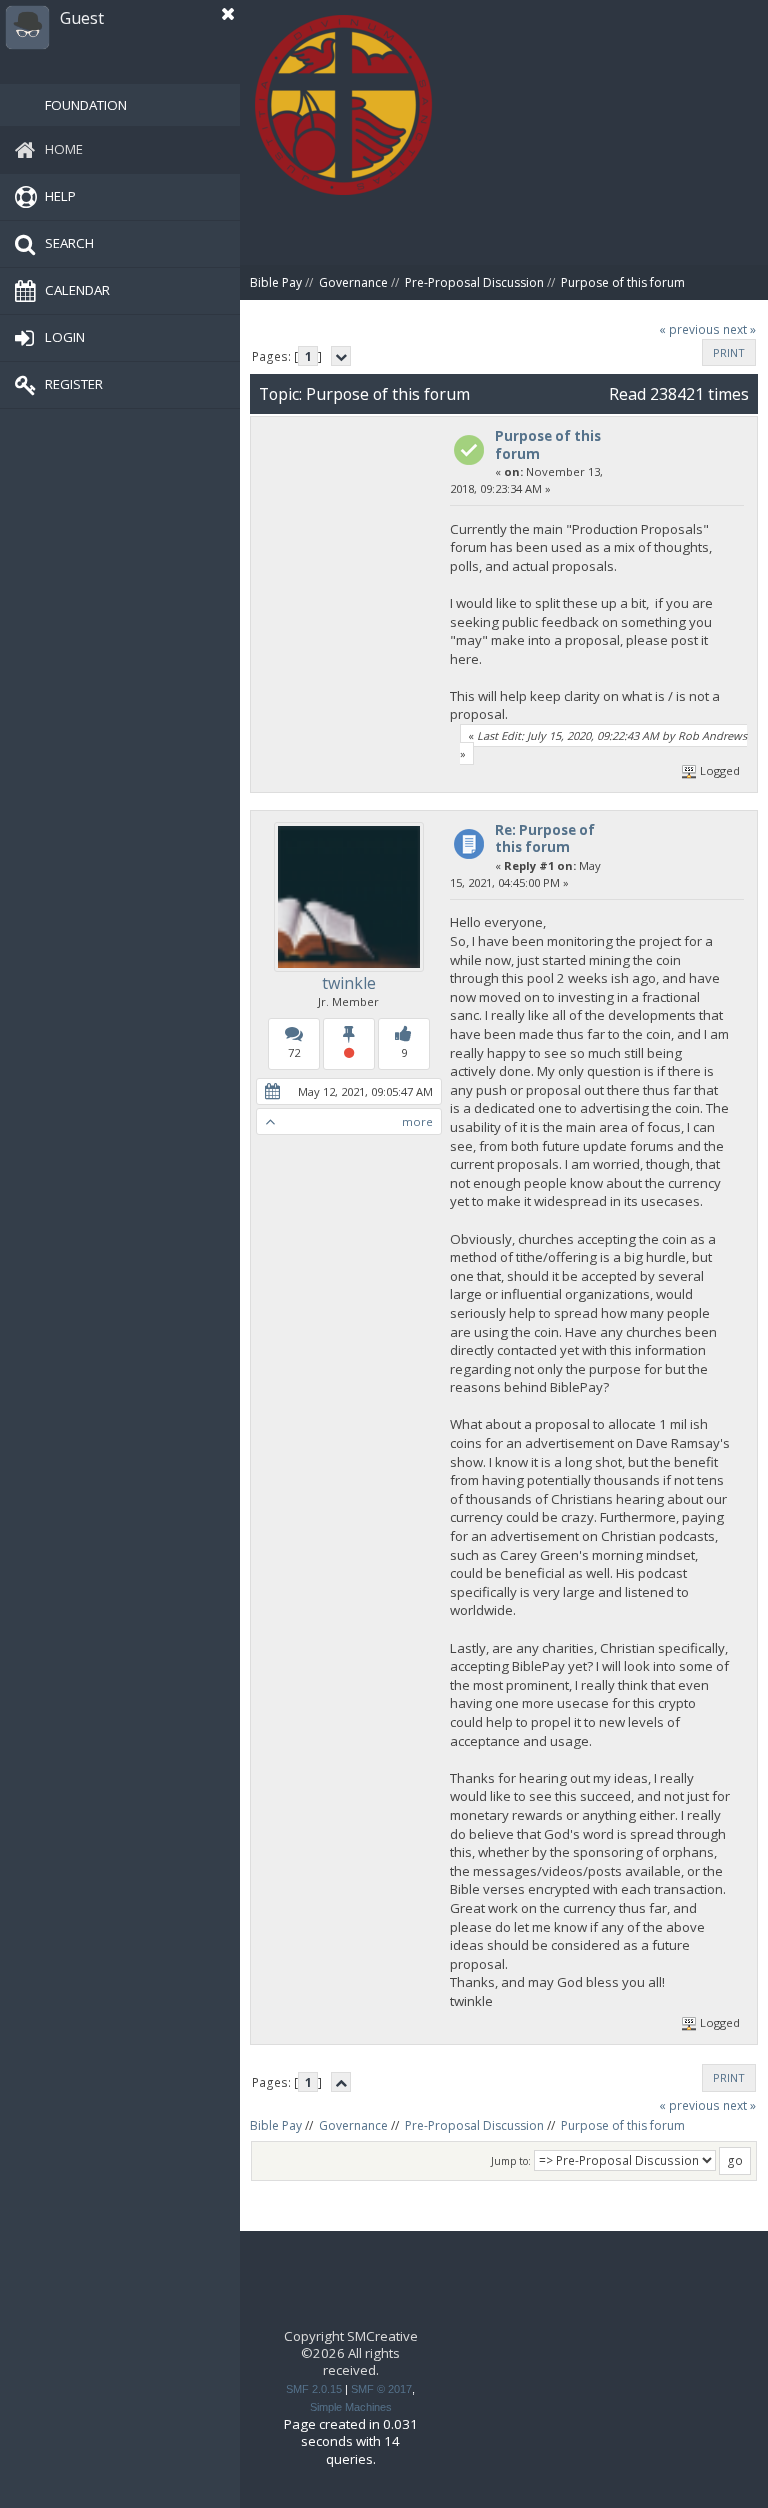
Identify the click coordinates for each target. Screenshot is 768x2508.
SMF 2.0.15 (314, 2389)
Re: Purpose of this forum (545, 838)
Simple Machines (351, 2407)
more (417, 1121)
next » (739, 329)
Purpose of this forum (548, 444)
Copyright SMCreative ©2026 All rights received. (351, 2353)
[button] (228, 14)
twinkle (349, 983)
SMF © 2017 (381, 2389)
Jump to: (511, 2161)
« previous (689, 329)
